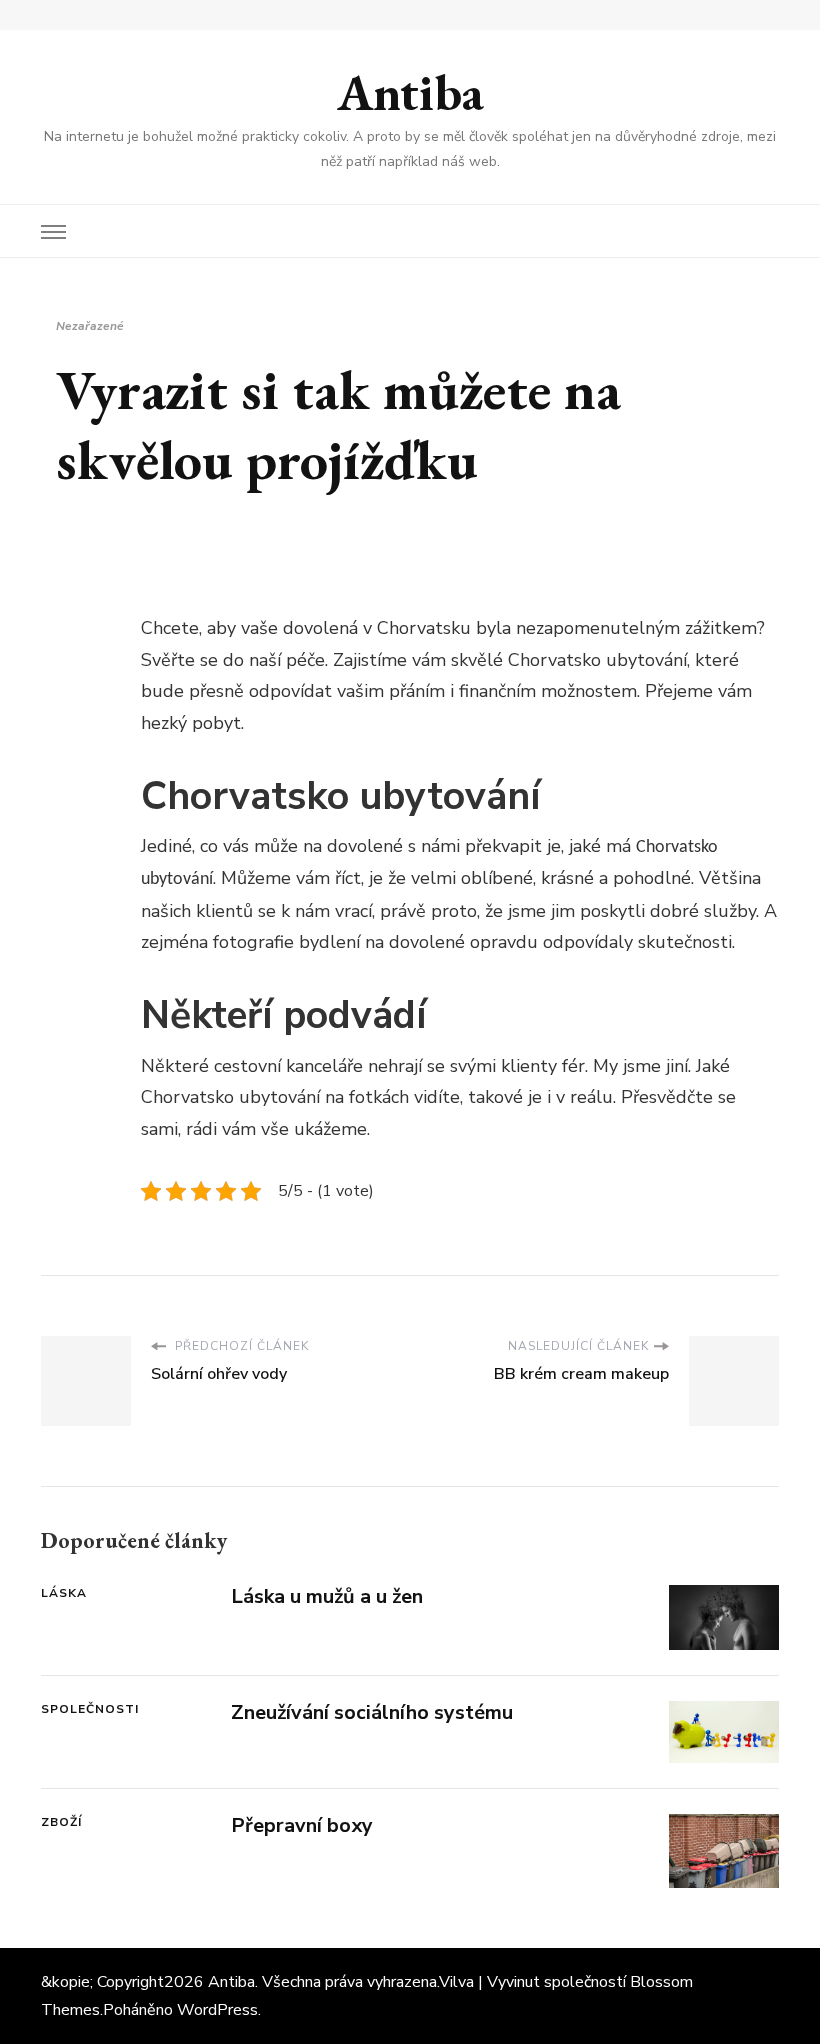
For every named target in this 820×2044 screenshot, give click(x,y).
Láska (64, 1593)
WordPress (217, 2010)
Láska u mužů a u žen (327, 1596)
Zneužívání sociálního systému (372, 1712)
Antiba (410, 92)
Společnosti (90, 1709)
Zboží (61, 1822)
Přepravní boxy (302, 1825)
